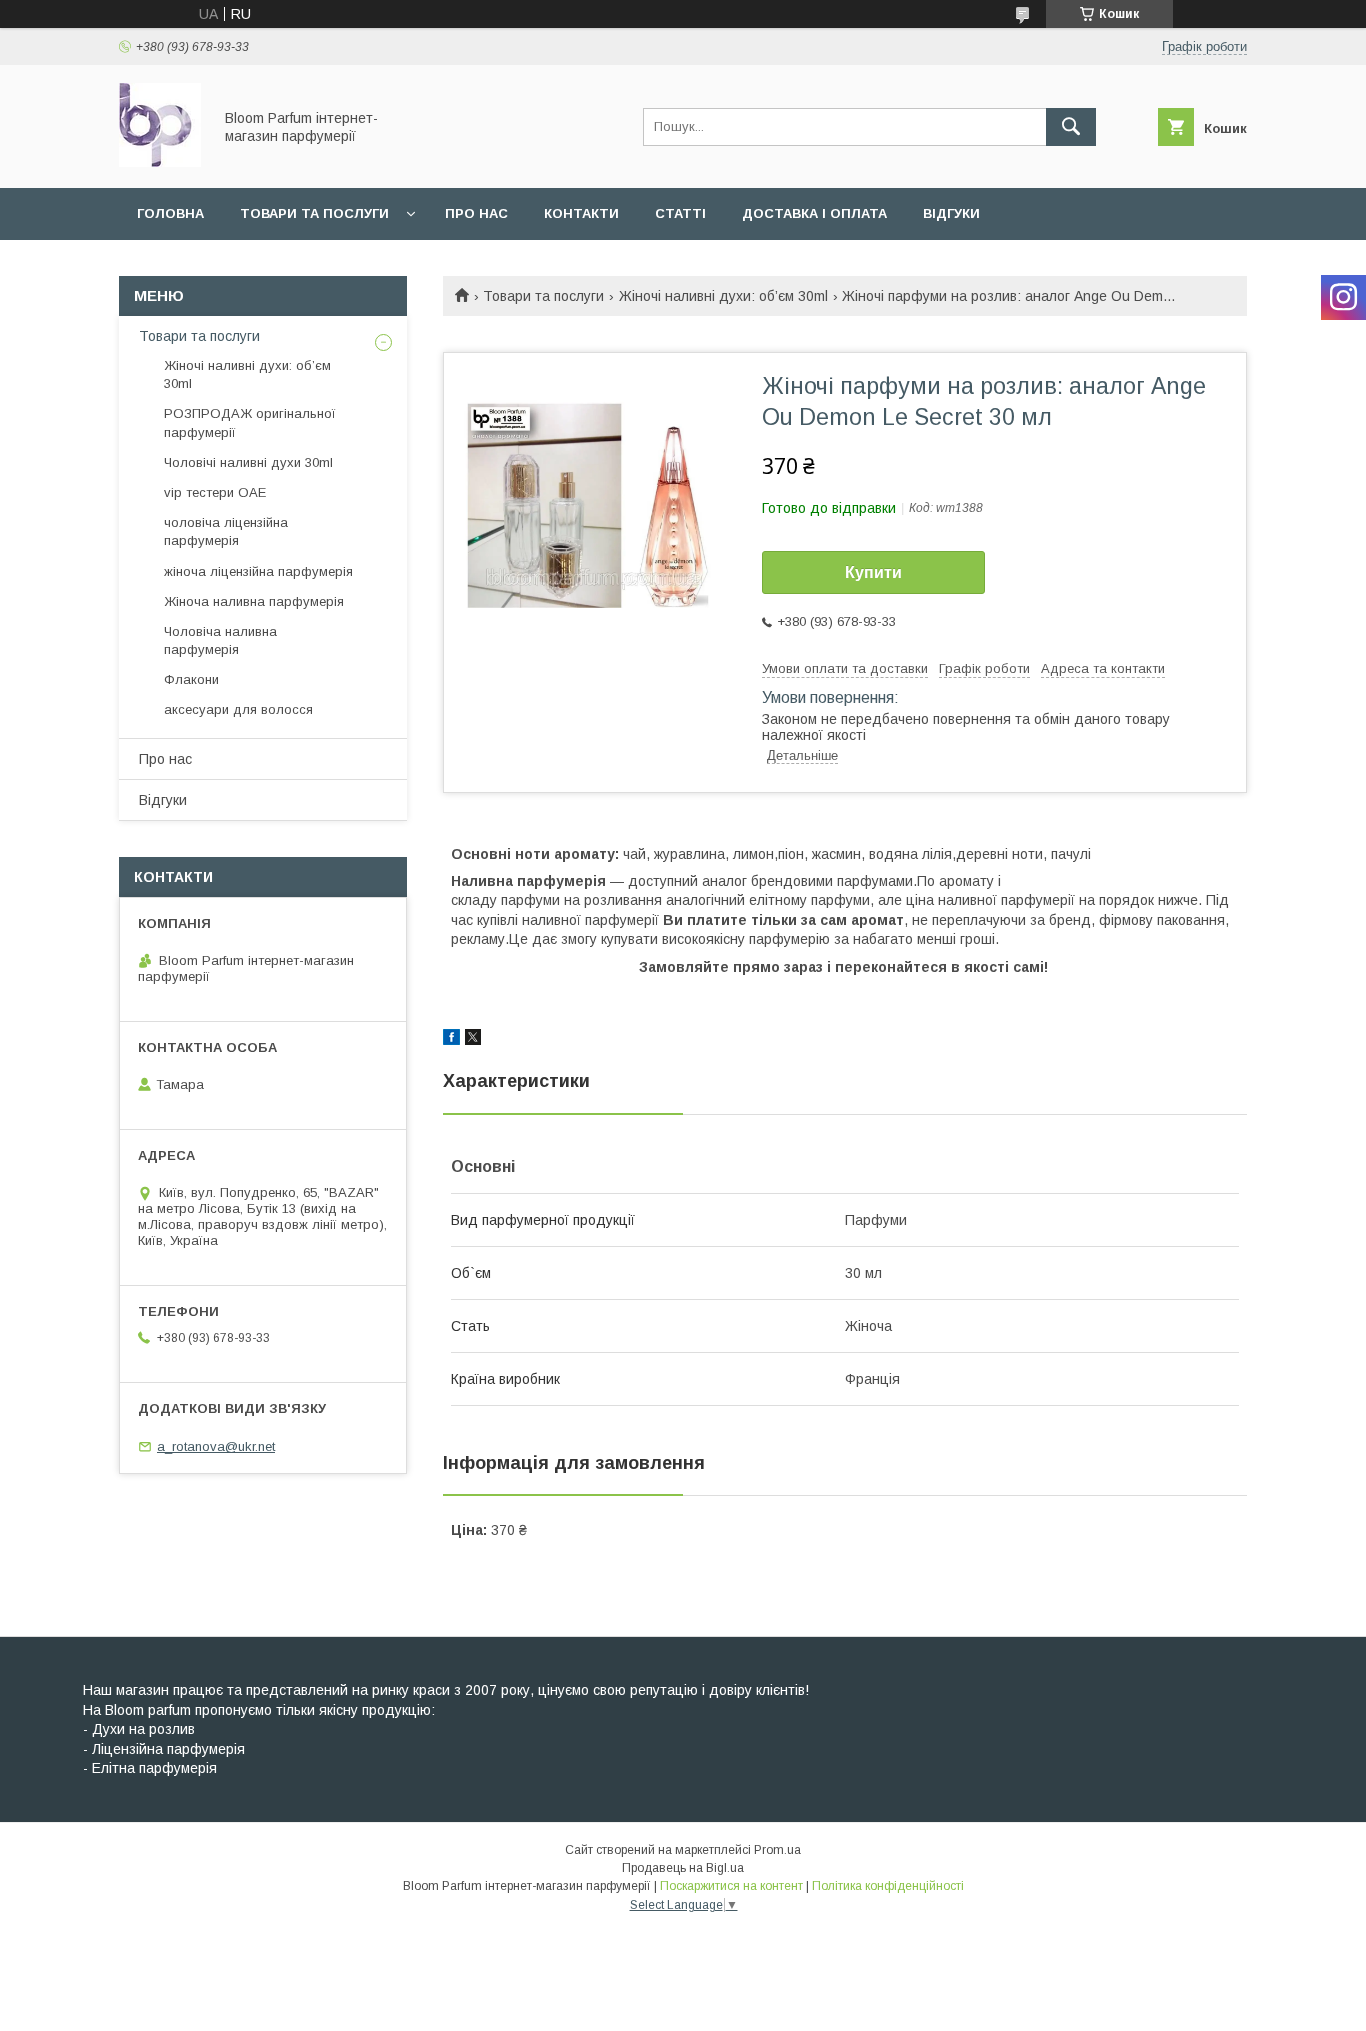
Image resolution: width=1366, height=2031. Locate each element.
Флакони (191, 679)
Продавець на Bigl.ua (683, 1868)
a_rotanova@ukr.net (216, 1446)
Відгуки (951, 213)
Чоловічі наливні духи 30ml (248, 462)
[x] (473, 1040)
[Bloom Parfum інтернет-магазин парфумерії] (160, 162)
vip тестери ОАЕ (215, 492)
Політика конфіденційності (888, 1886)
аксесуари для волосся (238, 709)
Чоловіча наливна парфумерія (220, 640)
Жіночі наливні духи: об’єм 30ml (723, 296)
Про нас (476, 213)
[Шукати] (1071, 127)
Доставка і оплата (814, 213)
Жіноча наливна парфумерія (254, 601)
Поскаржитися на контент (731, 1886)
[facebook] (451, 1040)
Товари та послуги (314, 213)
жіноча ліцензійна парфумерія (258, 571)
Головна (170, 213)
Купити (873, 572)
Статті (680, 213)
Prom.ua (777, 1850)
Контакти (581, 213)
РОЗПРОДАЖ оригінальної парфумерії (250, 422)
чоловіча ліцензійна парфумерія (226, 531)
